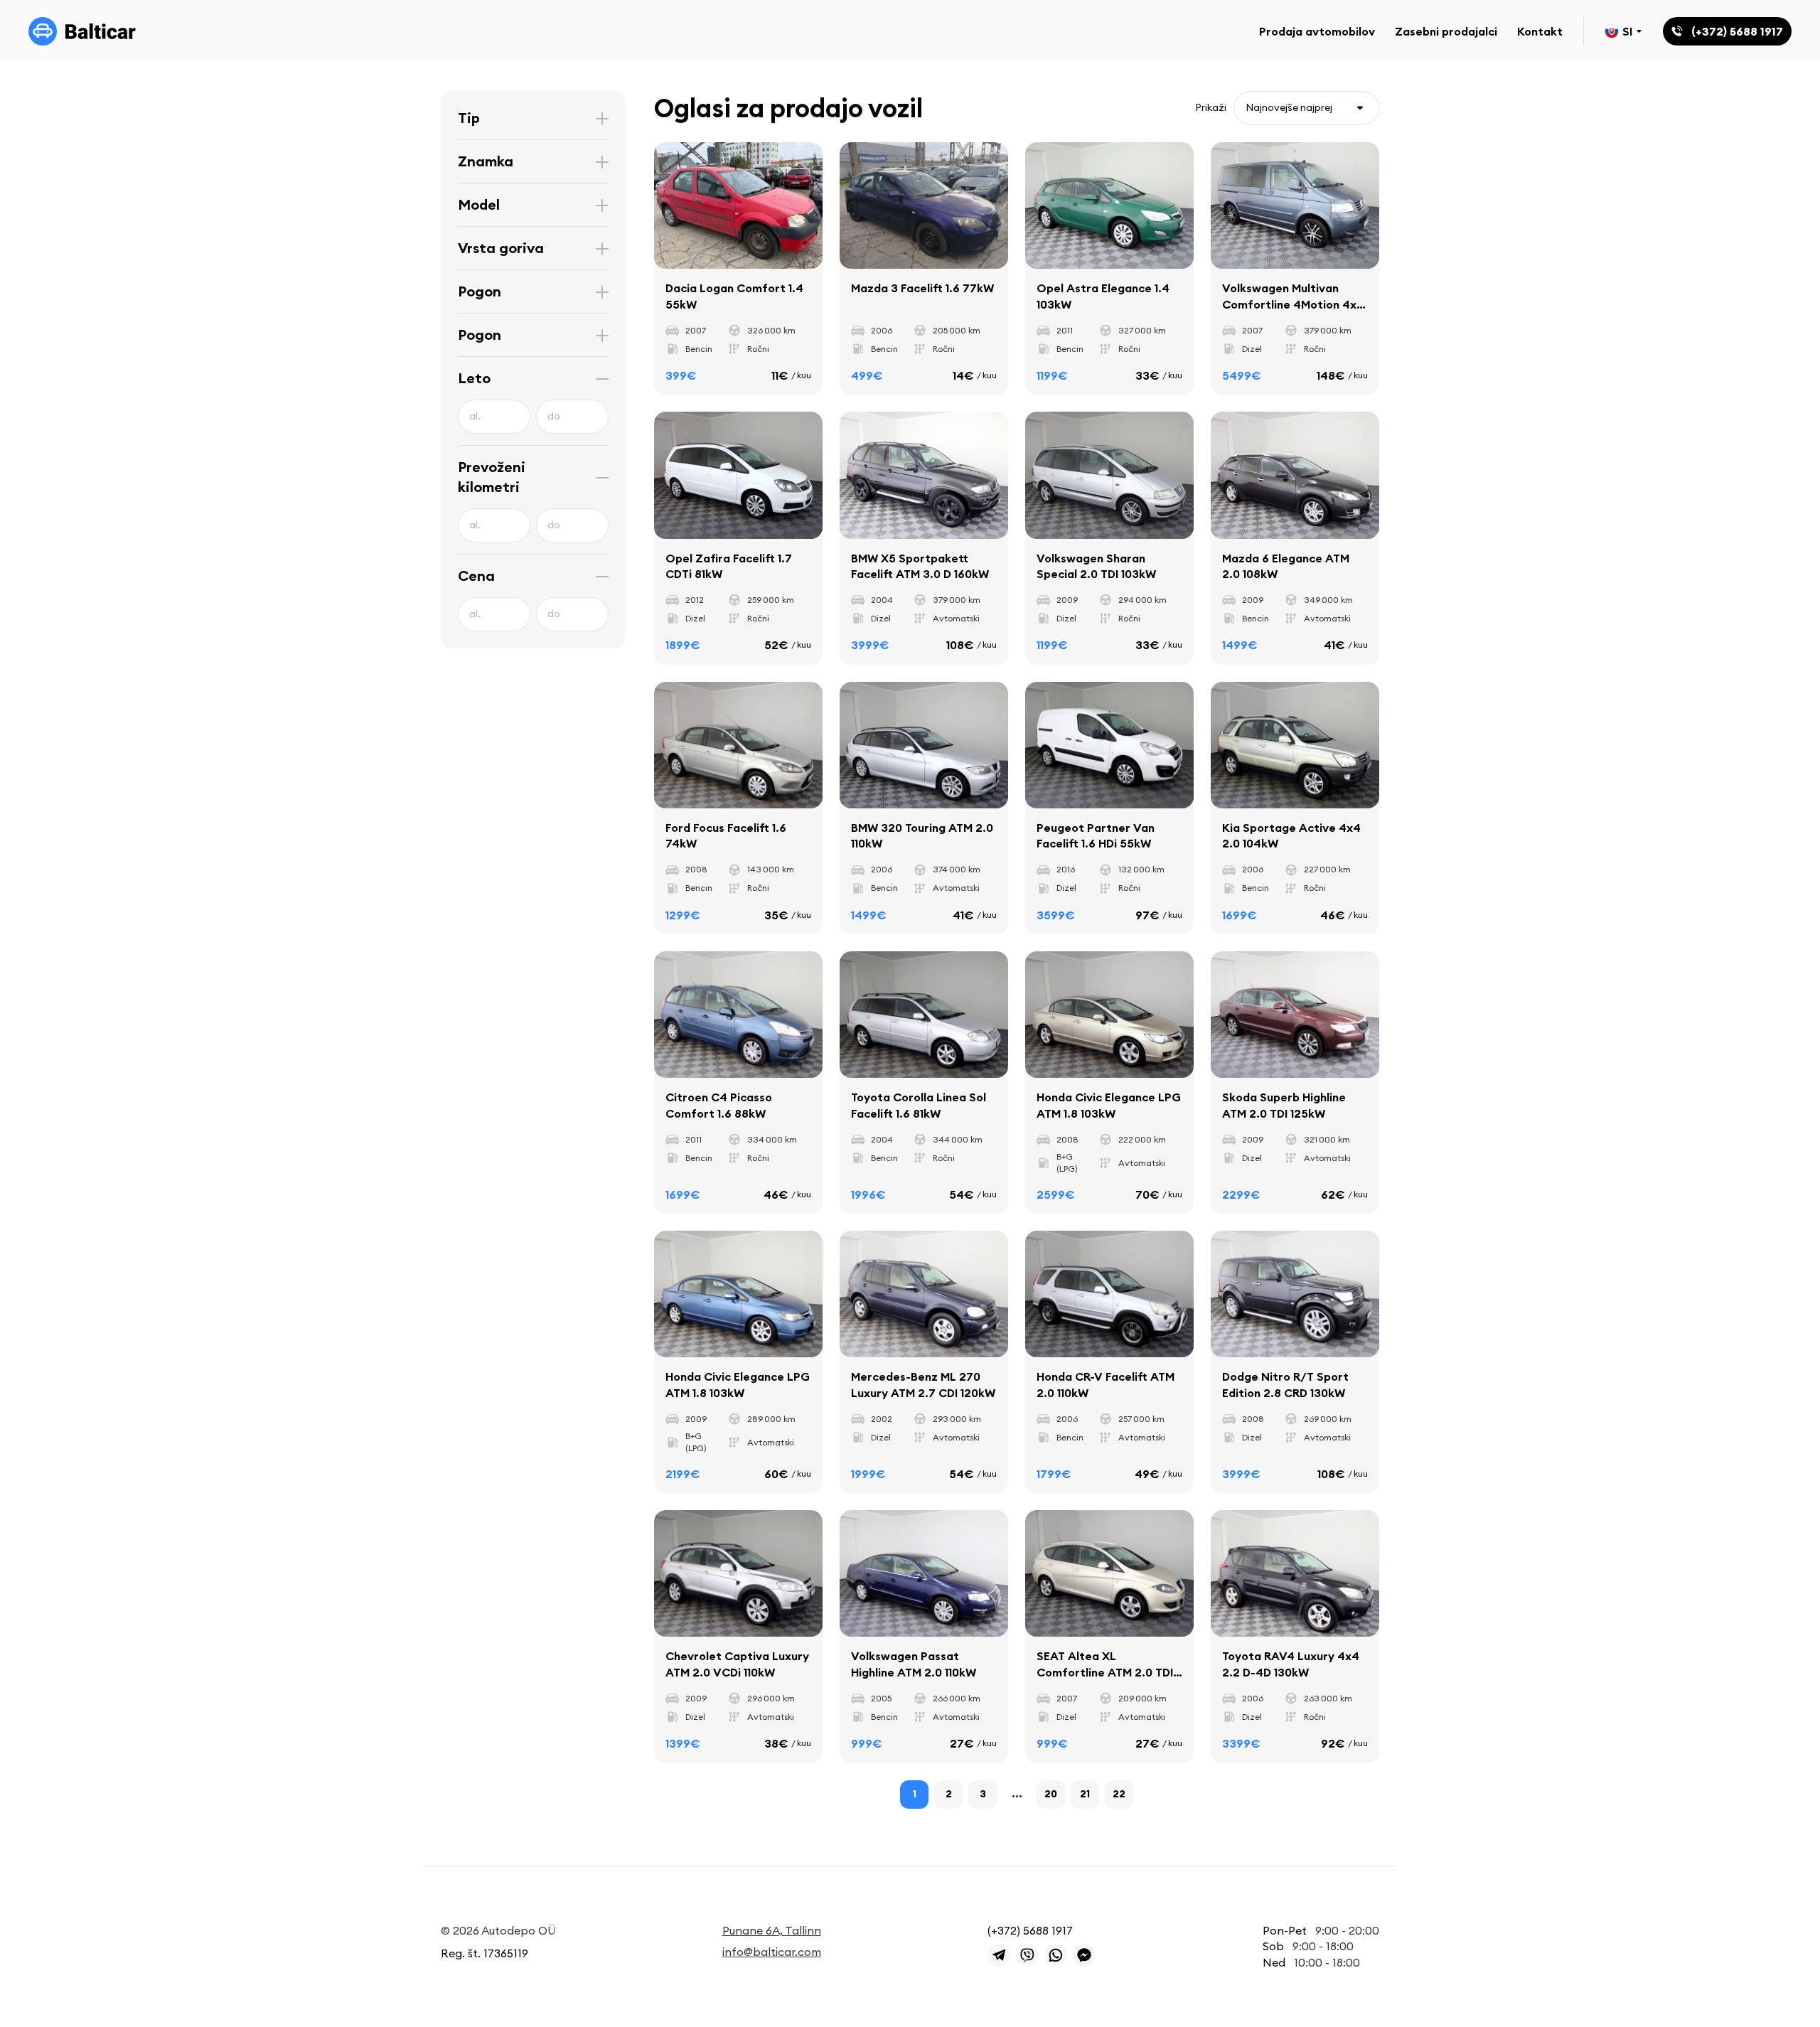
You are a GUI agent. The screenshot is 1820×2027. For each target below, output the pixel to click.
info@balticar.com (772, 1952)
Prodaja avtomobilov (1317, 31)
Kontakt (1540, 31)
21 (1085, 1794)
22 (1119, 1794)
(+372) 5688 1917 (1030, 1930)
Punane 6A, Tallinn (772, 1930)
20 (1051, 1794)
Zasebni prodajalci (1446, 31)
